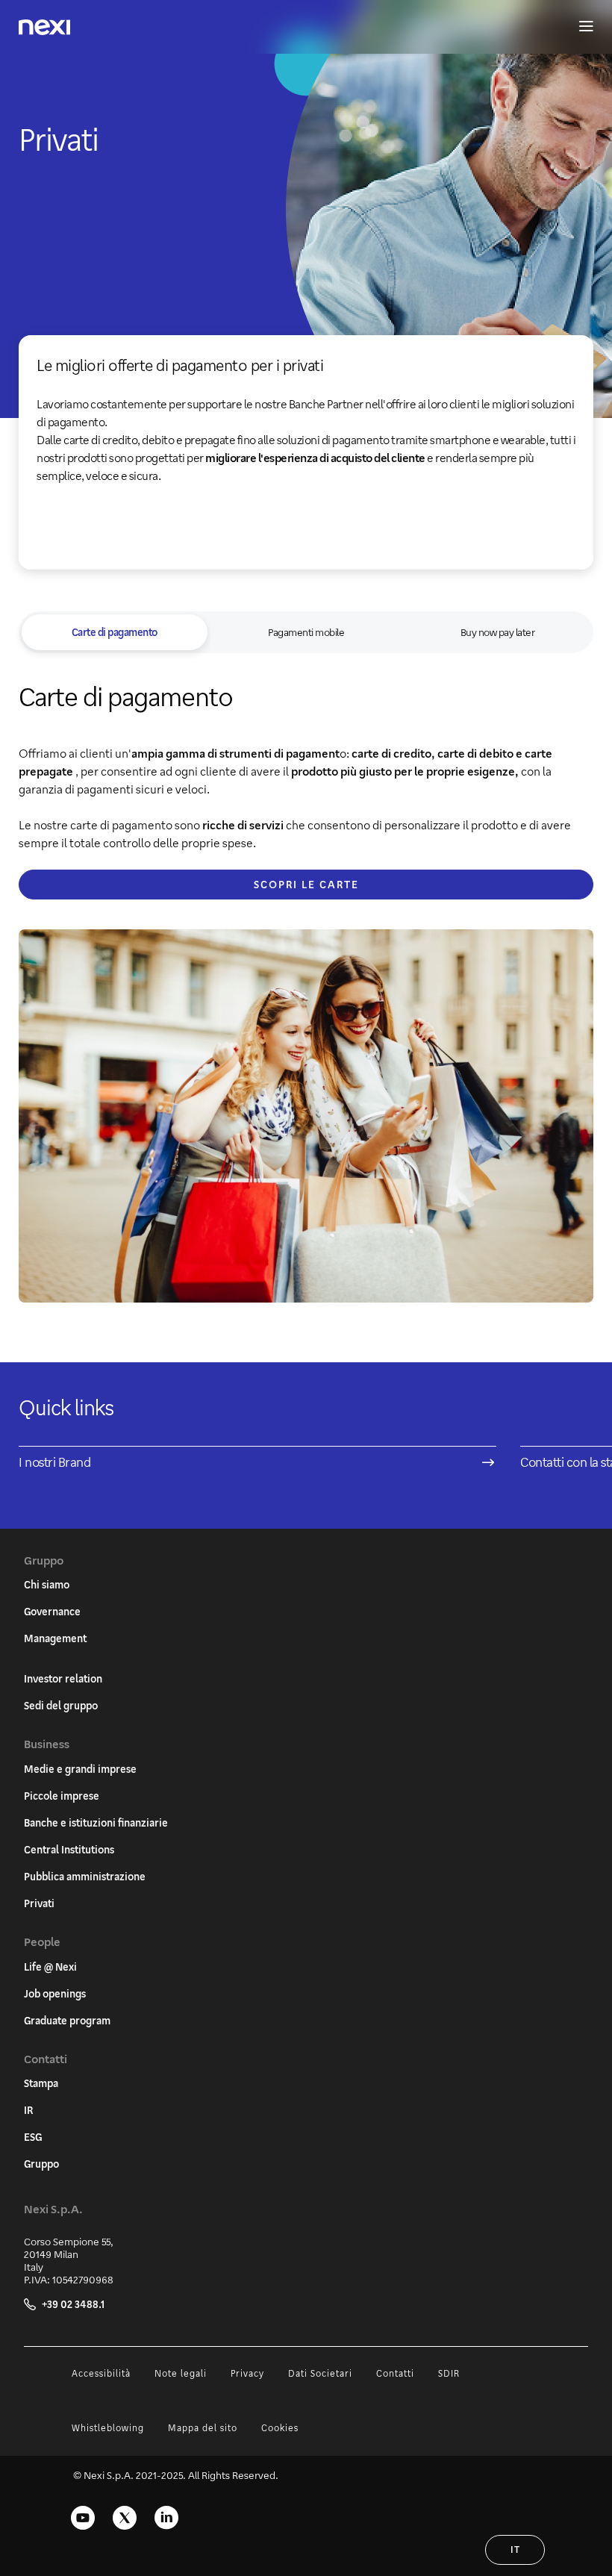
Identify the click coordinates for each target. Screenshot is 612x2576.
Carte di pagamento (115, 632)
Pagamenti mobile (306, 632)
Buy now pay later (498, 632)
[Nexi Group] (44, 27)
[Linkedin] (166, 2518)
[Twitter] (125, 2518)
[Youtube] (83, 2518)
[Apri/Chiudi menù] (579, 27)
